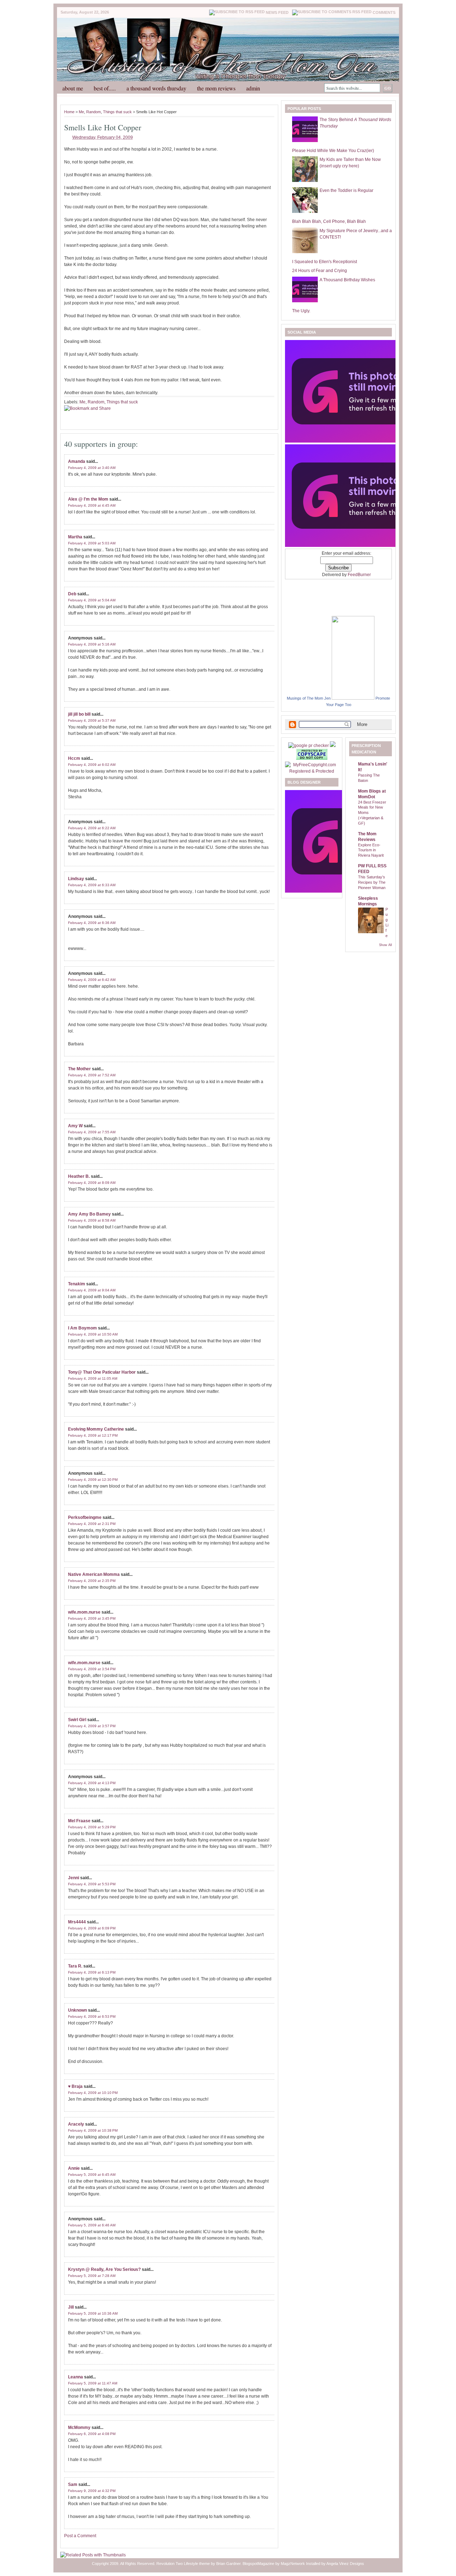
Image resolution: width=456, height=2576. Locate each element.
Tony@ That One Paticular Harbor (102, 1372)
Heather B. (79, 1176)
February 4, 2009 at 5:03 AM (92, 543)
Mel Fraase (79, 1821)
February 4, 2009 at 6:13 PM (92, 1972)
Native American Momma (94, 1574)
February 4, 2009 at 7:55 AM (92, 1132)
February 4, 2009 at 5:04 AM (92, 600)
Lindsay (76, 879)
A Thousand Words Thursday (156, 88)
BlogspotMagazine (258, 2564)
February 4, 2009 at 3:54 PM (92, 1669)
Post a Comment (80, 2536)
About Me (73, 88)
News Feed (277, 12)
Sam (73, 2484)
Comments (384, 12)
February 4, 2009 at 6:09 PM (92, 1928)
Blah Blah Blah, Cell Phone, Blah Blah (329, 221)
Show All (385, 945)
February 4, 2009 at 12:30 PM (93, 1480)
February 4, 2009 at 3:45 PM (92, 1618)
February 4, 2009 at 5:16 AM (92, 644)
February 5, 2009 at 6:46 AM (92, 2225)
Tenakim (77, 1284)
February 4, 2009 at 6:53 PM (92, 2016)
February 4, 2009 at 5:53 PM (92, 1884)
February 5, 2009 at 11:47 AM (93, 2383)
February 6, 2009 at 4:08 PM (92, 2434)
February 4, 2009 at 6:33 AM (92, 885)
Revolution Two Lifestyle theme (183, 2564)
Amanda (77, 461)
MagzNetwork (293, 2564)
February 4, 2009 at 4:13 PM (92, 1783)
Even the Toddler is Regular (346, 190)
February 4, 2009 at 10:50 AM (93, 1334)
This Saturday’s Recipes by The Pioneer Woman (372, 882)
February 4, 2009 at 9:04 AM (92, 1290)
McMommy (79, 2428)
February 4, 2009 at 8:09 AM (92, 1183)
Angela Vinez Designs (345, 2564)
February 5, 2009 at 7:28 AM (92, 2276)
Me (81, 112)
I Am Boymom (82, 1328)
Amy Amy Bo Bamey (89, 1214)
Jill (71, 2307)
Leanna (76, 2377)
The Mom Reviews (216, 88)
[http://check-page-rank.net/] (309, 746)
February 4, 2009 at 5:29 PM (92, 1827)
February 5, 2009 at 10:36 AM (93, 2313)
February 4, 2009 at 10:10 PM (93, 2093)
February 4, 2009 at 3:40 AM (92, 468)
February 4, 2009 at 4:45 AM (92, 505)
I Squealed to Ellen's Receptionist (325, 262)
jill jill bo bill (79, 714)
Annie (74, 2168)
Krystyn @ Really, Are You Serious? (104, 2269)
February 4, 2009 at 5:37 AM (92, 720)
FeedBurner (359, 575)
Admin (253, 88)
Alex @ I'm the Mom (88, 499)
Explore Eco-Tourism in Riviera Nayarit (371, 850)
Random (94, 112)
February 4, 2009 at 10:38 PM (93, 2130)
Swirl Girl (77, 1720)
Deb (72, 594)
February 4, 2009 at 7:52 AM (92, 1075)
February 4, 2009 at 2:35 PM (92, 1581)
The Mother (79, 1069)
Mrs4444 (77, 1922)
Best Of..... (105, 88)
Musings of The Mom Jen (309, 698)
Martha (75, 537)
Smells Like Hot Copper (103, 127)
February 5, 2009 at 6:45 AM (92, 2175)
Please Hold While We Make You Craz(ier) (333, 151)
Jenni (74, 1878)
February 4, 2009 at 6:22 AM (92, 828)
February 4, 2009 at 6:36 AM (92, 923)
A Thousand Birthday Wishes (347, 280)
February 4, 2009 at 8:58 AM (92, 1220)
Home (69, 112)
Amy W (75, 1126)
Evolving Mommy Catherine (96, 1429)
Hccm (74, 758)
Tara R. (75, 1966)
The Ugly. (301, 311)
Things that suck (117, 112)
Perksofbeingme (85, 1517)
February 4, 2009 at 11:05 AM (93, 1378)
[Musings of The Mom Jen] (353, 698)
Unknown (77, 2010)
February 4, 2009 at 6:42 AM (92, 980)
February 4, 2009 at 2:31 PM (92, 1524)
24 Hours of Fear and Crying (320, 271)
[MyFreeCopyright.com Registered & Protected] (312, 771)
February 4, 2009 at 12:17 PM (93, 1435)
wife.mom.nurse (84, 1612)
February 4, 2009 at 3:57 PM (92, 1726)
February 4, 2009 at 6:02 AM (92, 765)
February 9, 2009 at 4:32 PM (92, 2491)
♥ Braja (75, 2086)
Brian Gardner (228, 2564)
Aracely (76, 2124)
